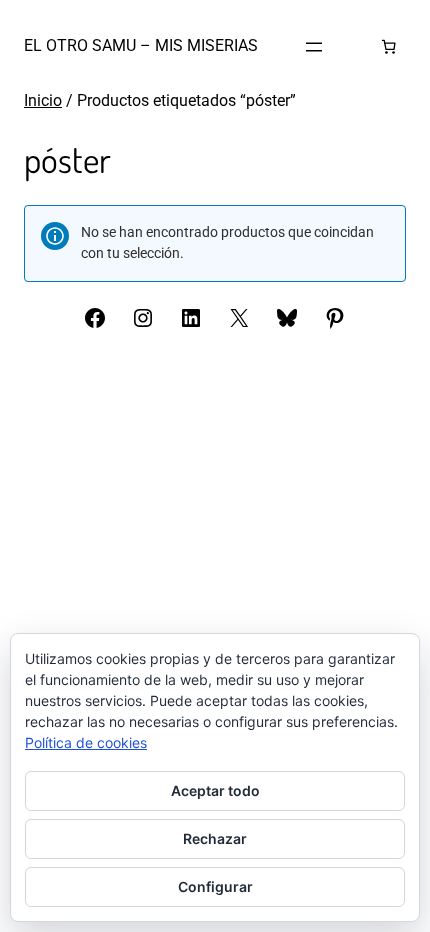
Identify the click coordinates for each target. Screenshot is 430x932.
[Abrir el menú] (314, 47)
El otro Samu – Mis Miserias (141, 45)
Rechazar (215, 838)
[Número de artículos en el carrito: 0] (388, 47)
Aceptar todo (215, 790)
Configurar (215, 886)
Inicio (43, 100)
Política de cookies (86, 742)
